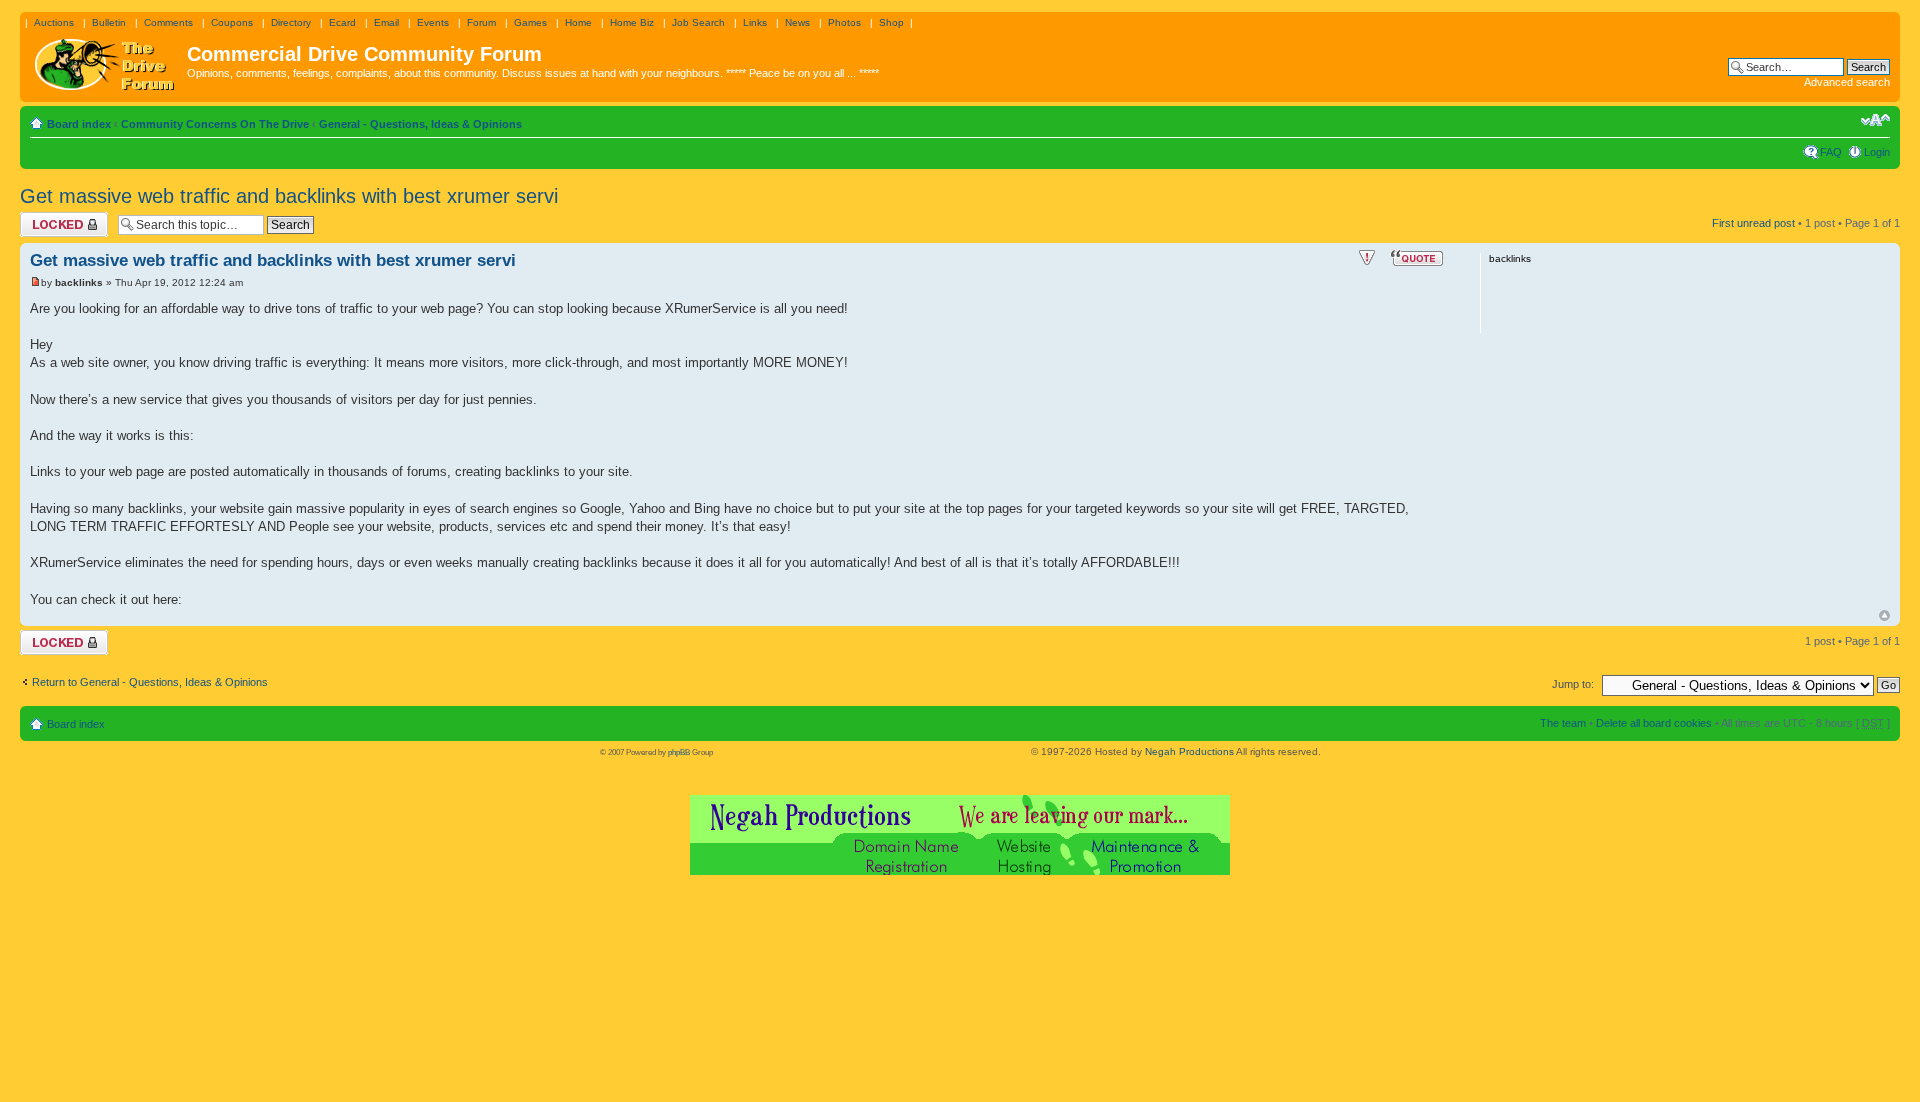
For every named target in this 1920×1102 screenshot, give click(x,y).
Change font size (1875, 120)
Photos (844, 22)
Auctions (54, 22)
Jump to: (1573, 684)
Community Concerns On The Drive (215, 124)
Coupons (232, 22)
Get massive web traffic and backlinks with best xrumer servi (289, 196)
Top (1884, 615)
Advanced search (1847, 82)
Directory (291, 22)
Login (1877, 152)
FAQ (1831, 152)
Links (755, 22)
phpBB (679, 752)
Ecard (342, 22)
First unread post (1753, 223)
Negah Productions (1189, 751)
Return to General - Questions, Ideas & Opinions (150, 682)
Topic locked (50, 218)
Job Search (698, 22)
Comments (168, 22)
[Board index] (106, 60)
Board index (79, 124)
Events (433, 22)
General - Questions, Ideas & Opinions (420, 124)
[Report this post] (1367, 258)
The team (1563, 723)
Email (386, 22)
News (797, 22)
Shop (891, 22)
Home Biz (632, 22)
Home (578, 22)
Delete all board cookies (1654, 723)
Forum (481, 22)
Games (530, 22)
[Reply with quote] (1417, 258)
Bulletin (109, 22)
